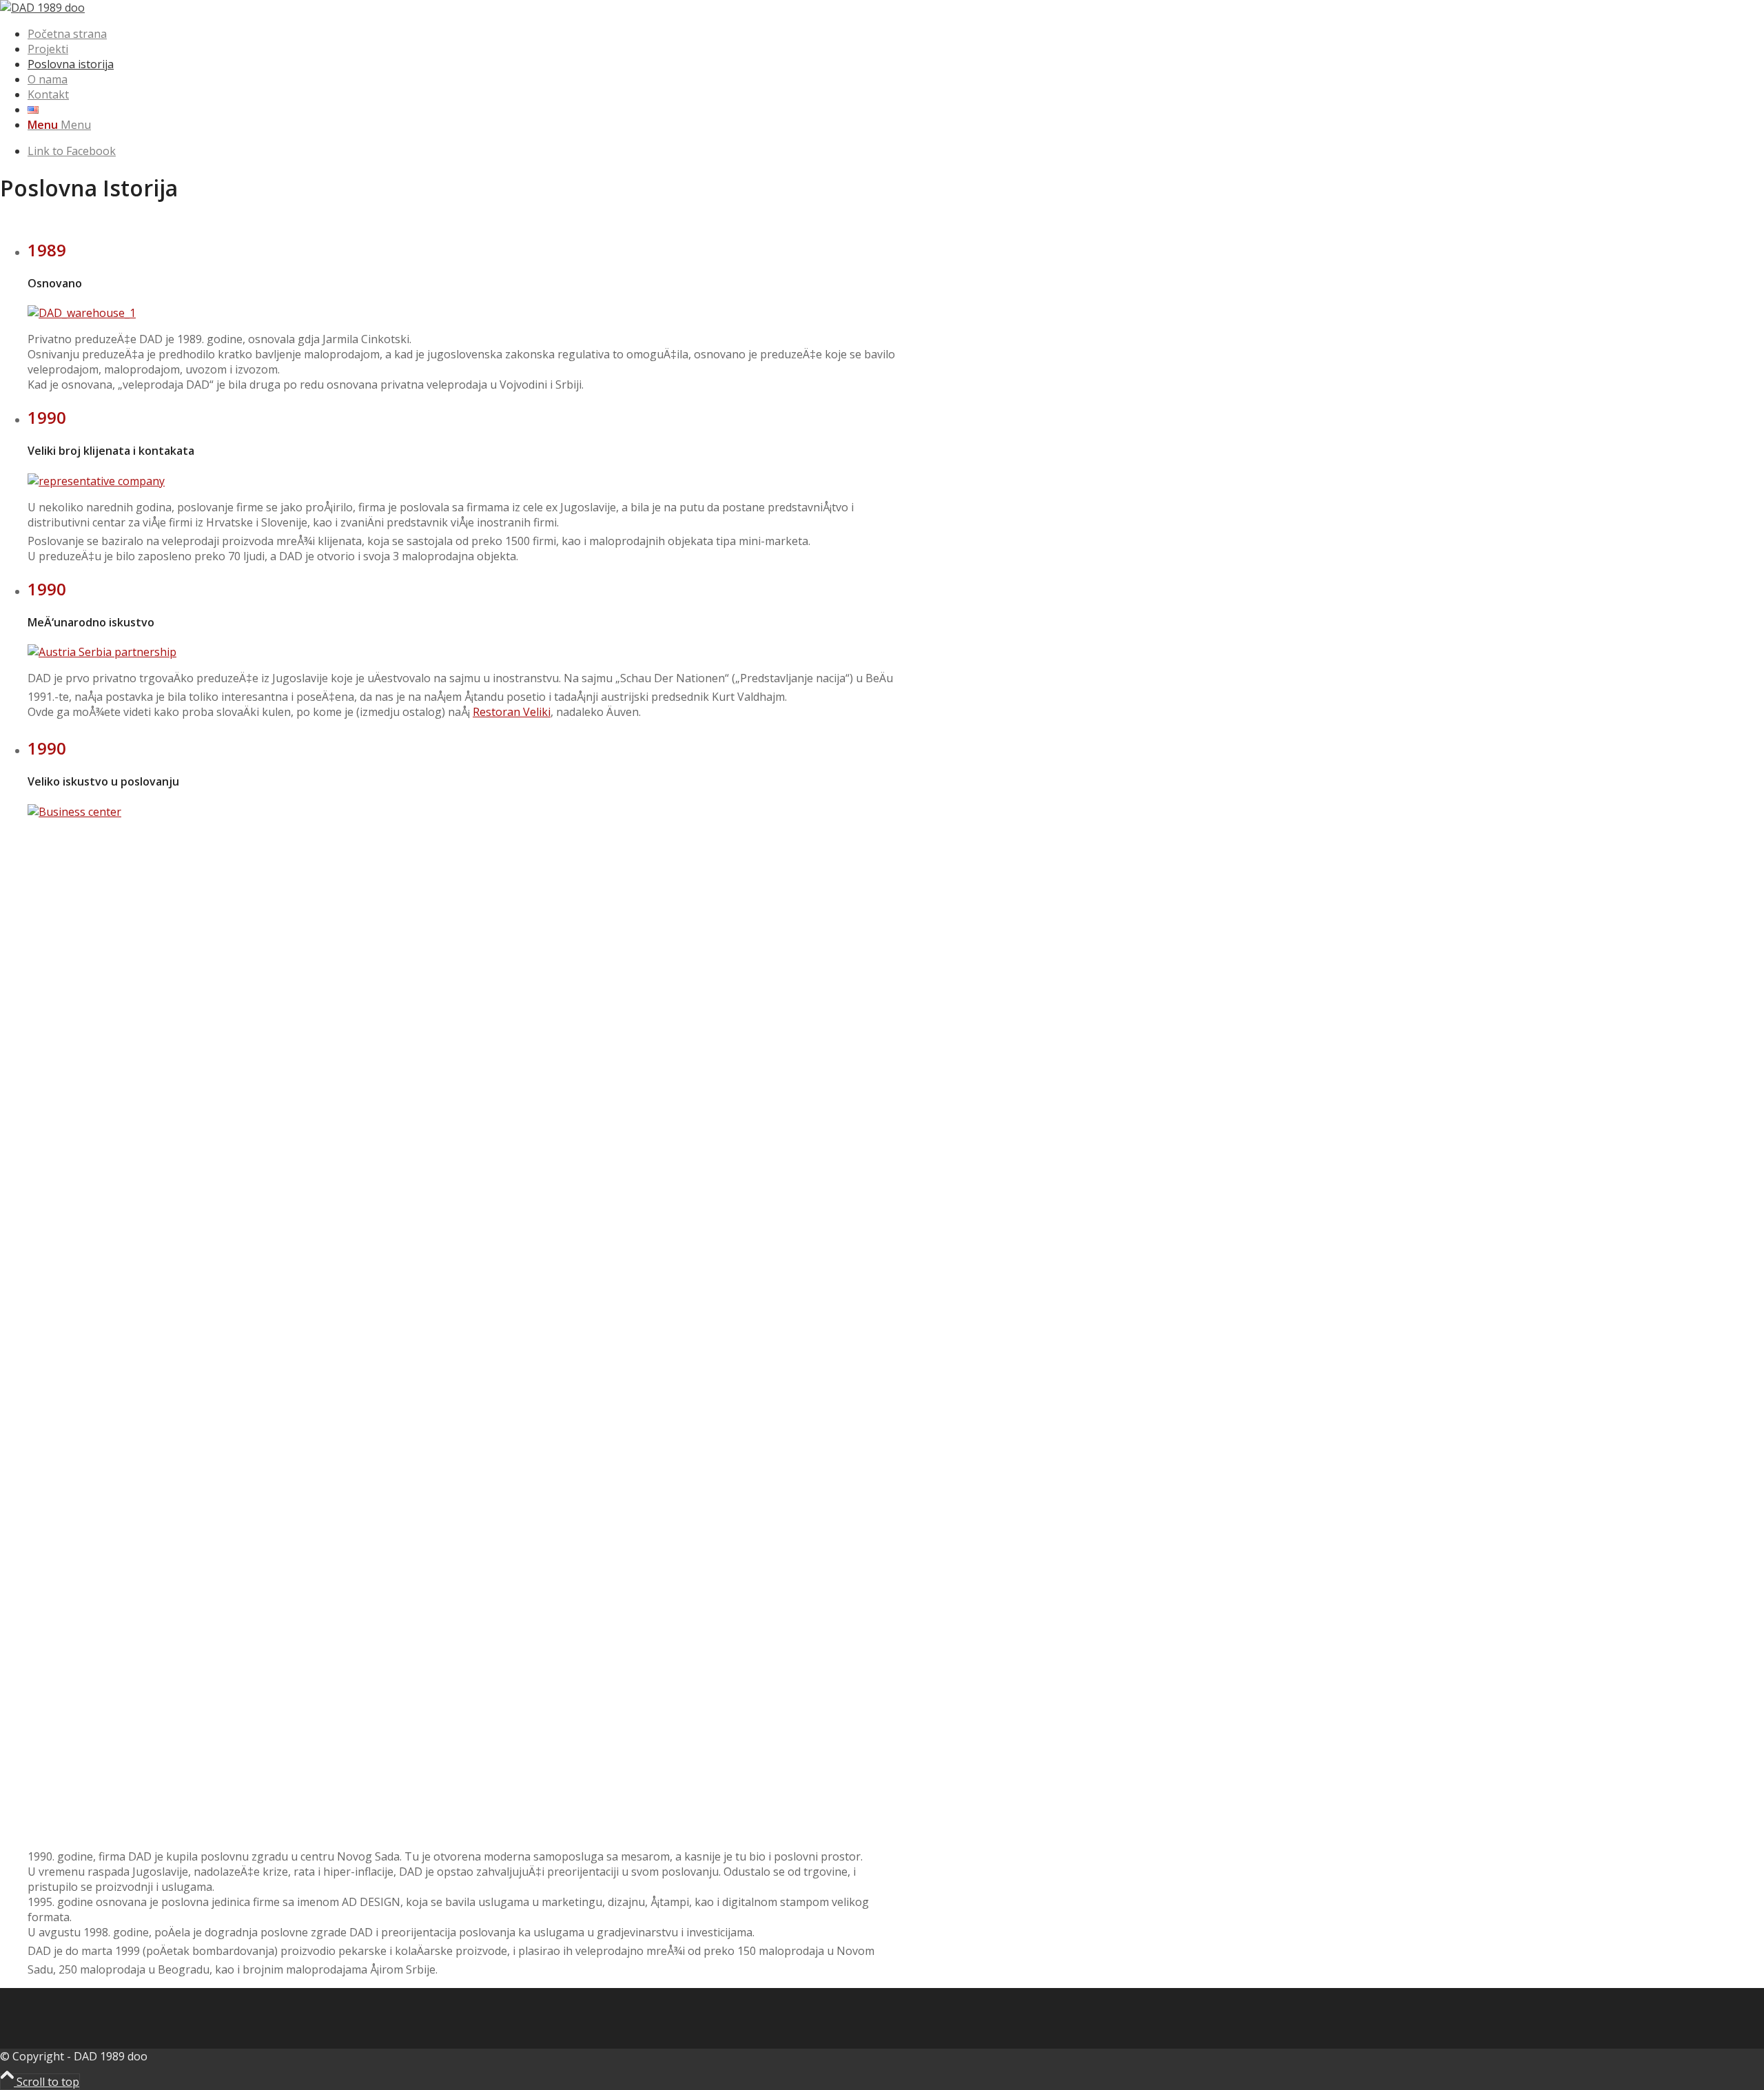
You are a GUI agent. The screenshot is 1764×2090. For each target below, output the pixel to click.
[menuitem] (465, 34)
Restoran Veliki (512, 712)
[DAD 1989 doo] (42, 8)
